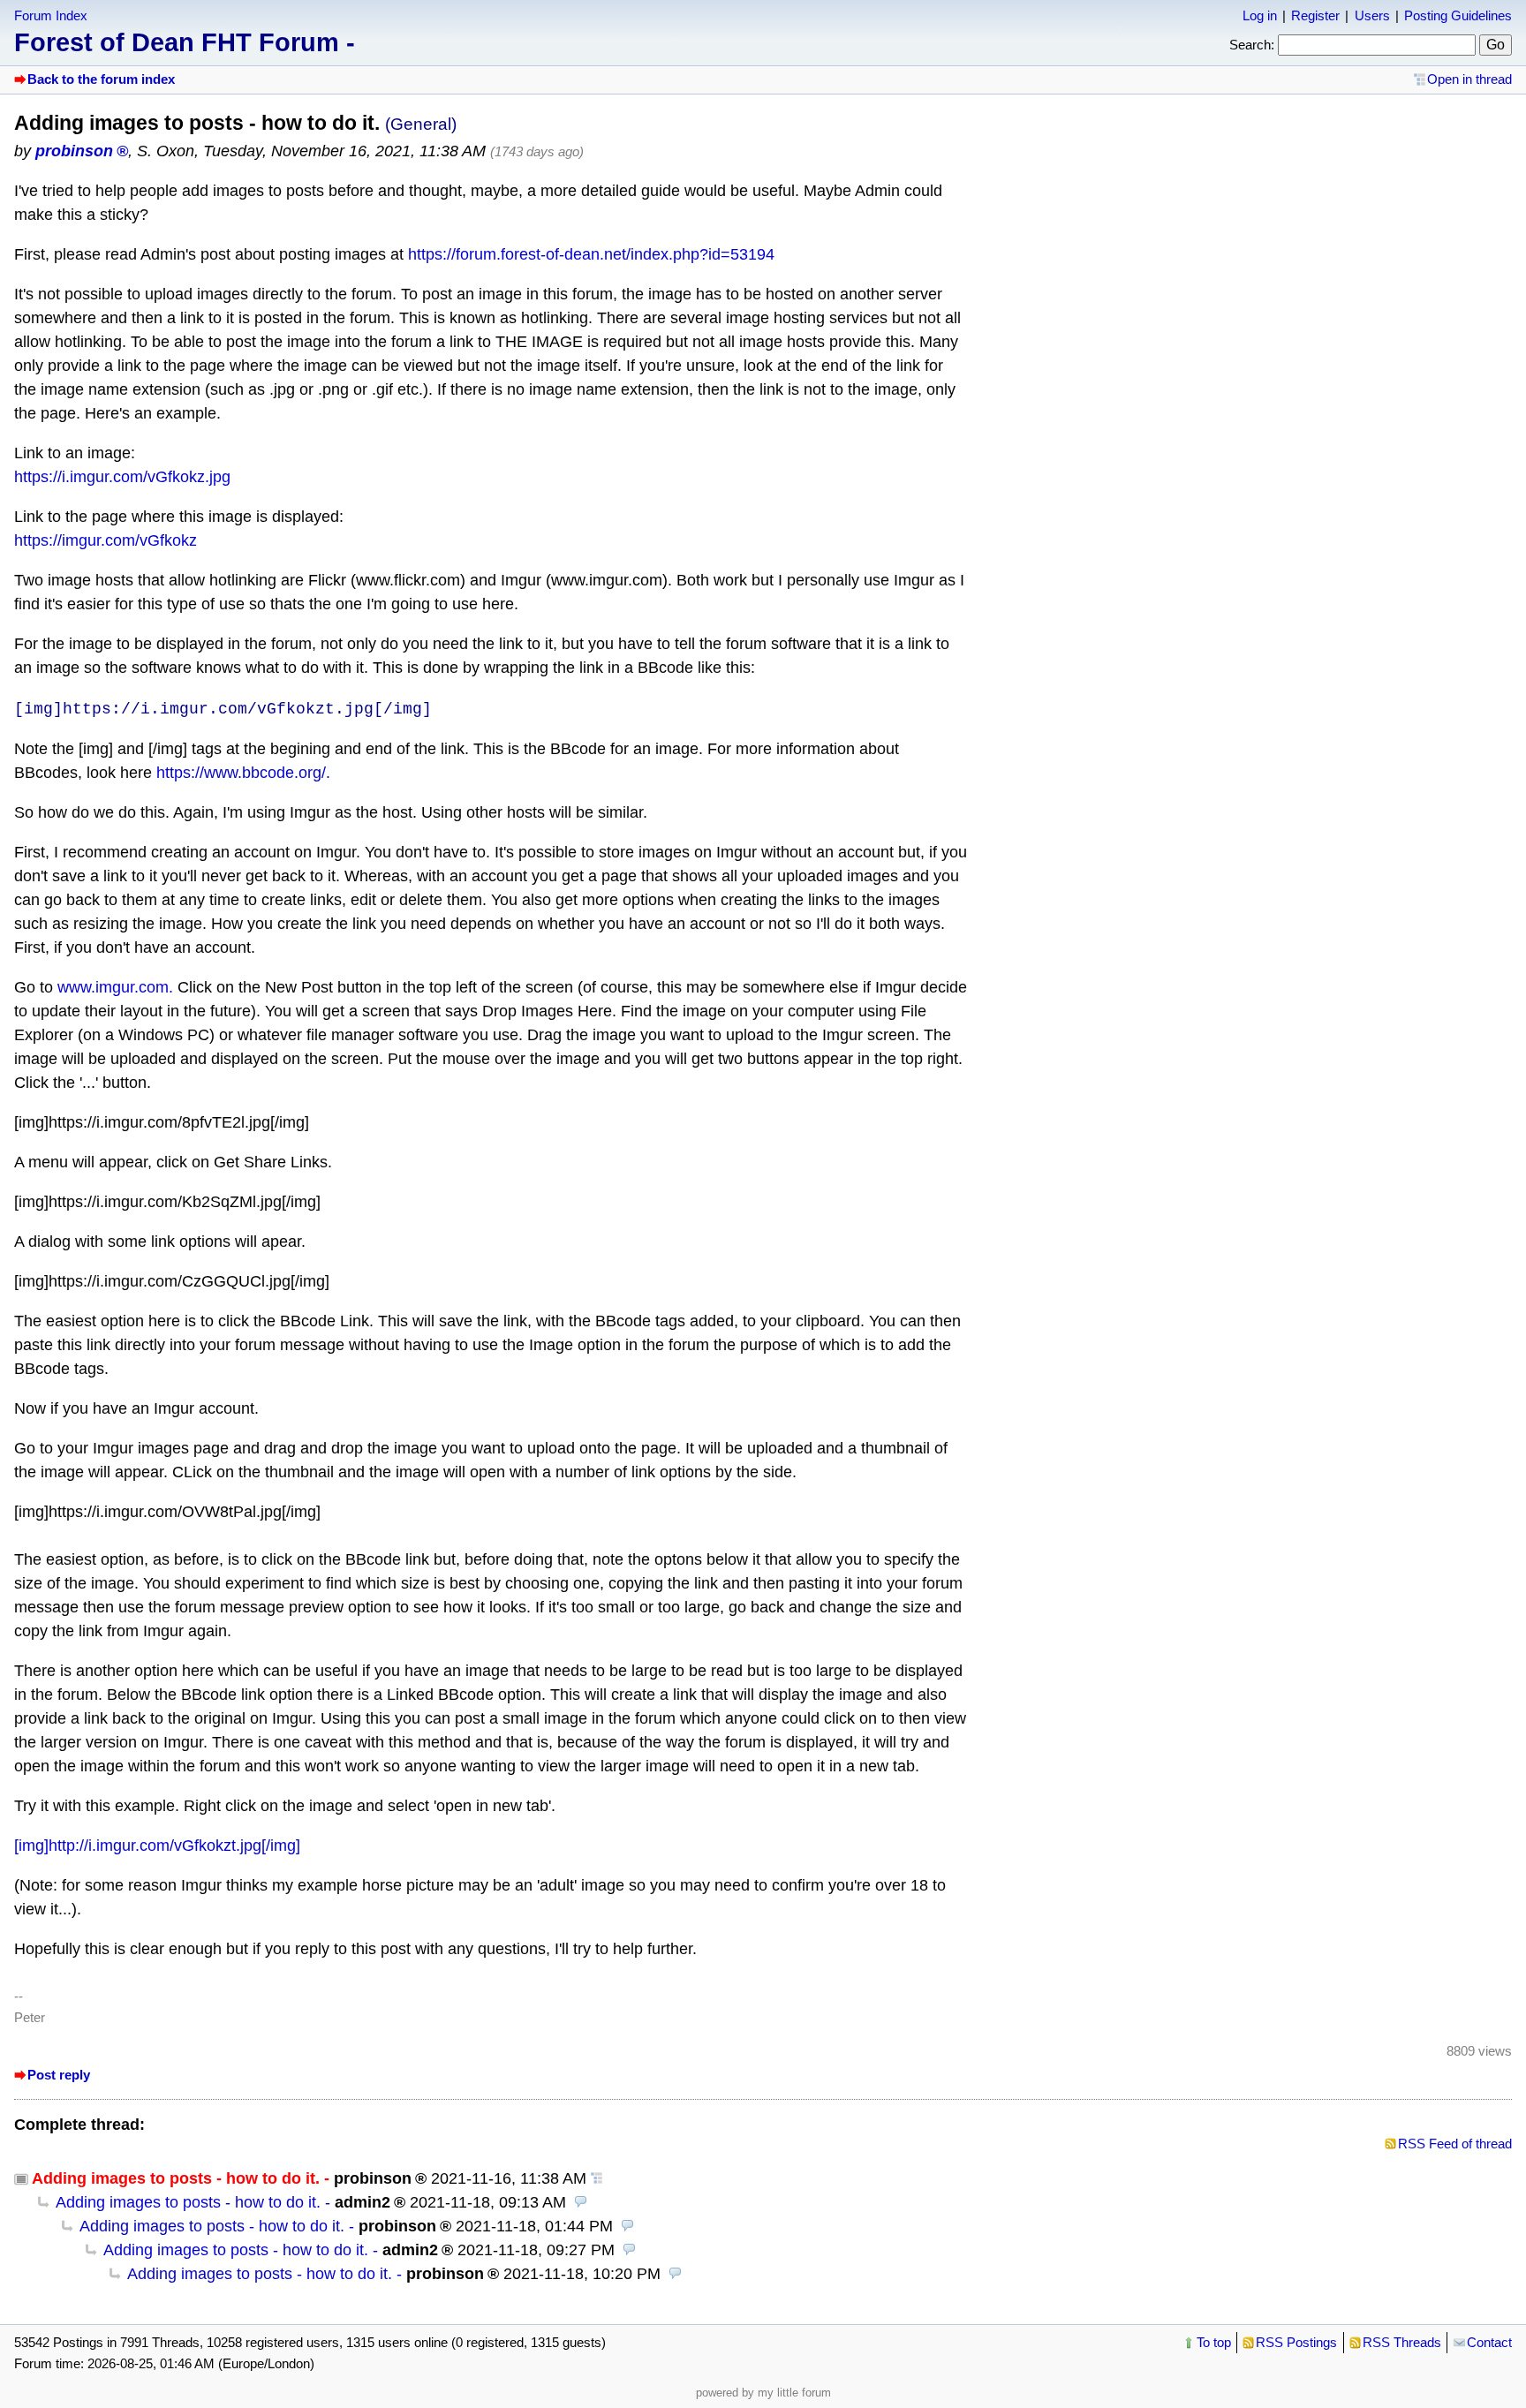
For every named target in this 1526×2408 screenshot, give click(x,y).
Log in (1260, 15)
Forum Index (51, 15)
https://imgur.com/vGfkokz (106, 540)
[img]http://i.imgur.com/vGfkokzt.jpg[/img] (157, 1846)
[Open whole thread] (597, 2178)
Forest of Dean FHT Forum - (185, 42)
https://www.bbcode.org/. (243, 773)
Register (1315, 15)
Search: (1252, 45)
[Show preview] (581, 2202)
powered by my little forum (763, 2393)
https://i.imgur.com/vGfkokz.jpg (122, 477)
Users (1372, 15)
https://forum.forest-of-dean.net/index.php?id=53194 (591, 254)
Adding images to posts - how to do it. (188, 2202)
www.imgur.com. (115, 987)
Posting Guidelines (1458, 15)
